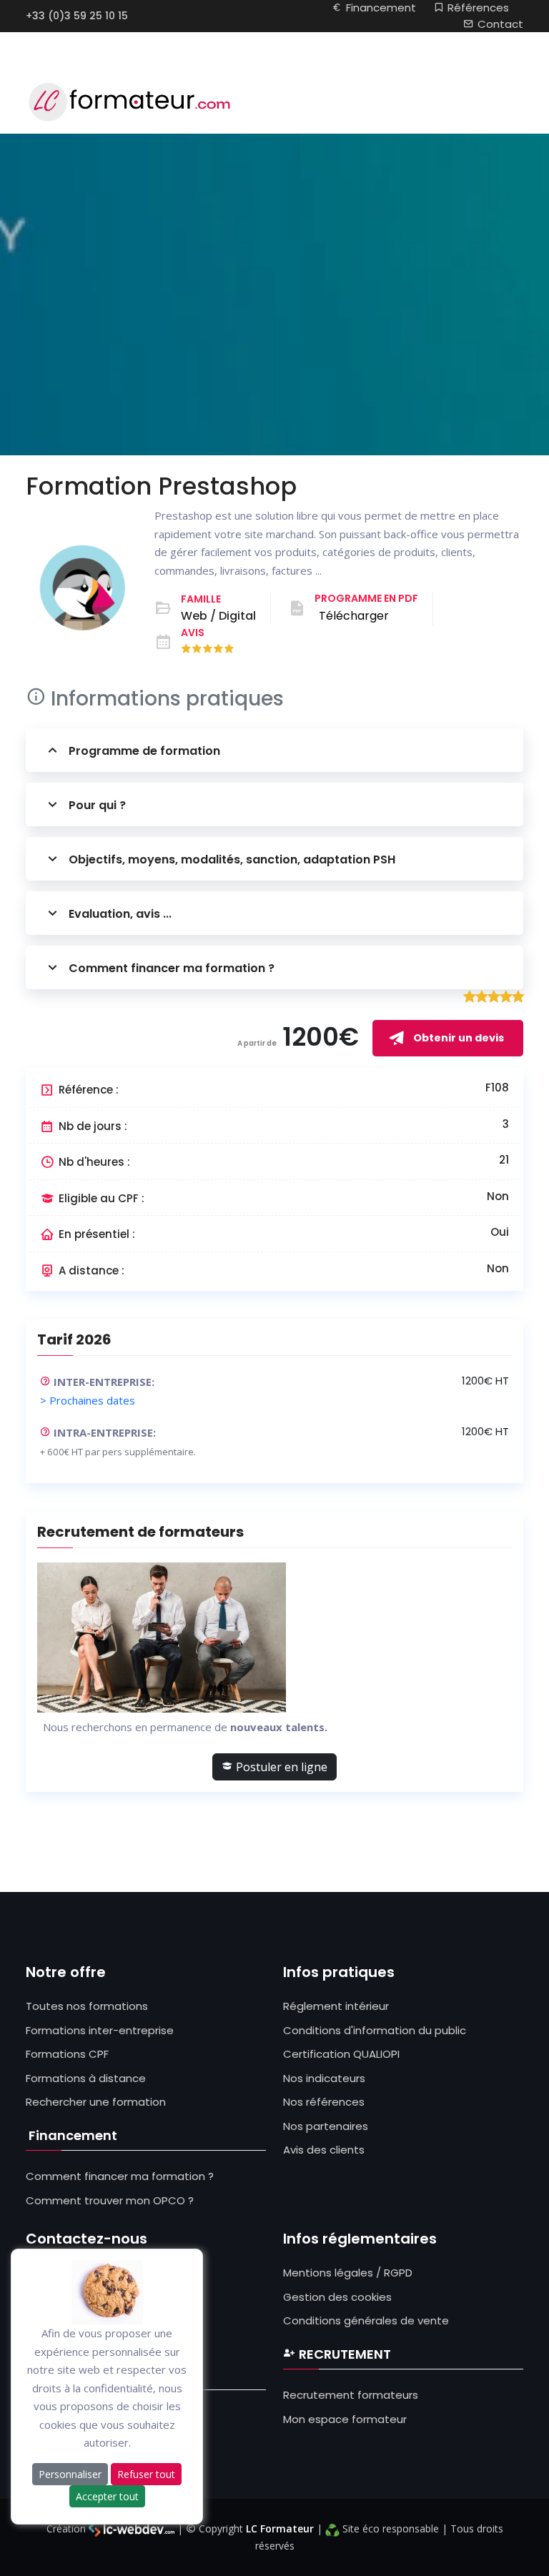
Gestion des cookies (337, 2297)
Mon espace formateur (345, 2419)
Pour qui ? (97, 805)
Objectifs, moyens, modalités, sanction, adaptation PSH (232, 860)
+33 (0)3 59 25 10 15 (77, 16)
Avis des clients (324, 2150)
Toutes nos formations (87, 2006)
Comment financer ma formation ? (172, 968)
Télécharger (354, 616)
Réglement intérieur (336, 2006)
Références (478, 8)
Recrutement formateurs (351, 2395)
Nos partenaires (326, 2126)
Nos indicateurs (324, 2078)
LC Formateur (280, 2528)
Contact (500, 24)
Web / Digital (218, 616)
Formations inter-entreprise (100, 2030)
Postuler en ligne (280, 1767)
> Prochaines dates (88, 1400)
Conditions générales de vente (366, 2320)
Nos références (324, 2102)
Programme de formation (144, 751)
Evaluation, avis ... (120, 914)
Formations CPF (67, 2054)
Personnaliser (70, 2474)
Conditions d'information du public (375, 2030)
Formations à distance (86, 2078)
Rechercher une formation (96, 2102)
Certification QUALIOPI (341, 2054)
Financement (381, 8)
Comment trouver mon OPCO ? (110, 2200)
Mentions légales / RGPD (348, 2273)
